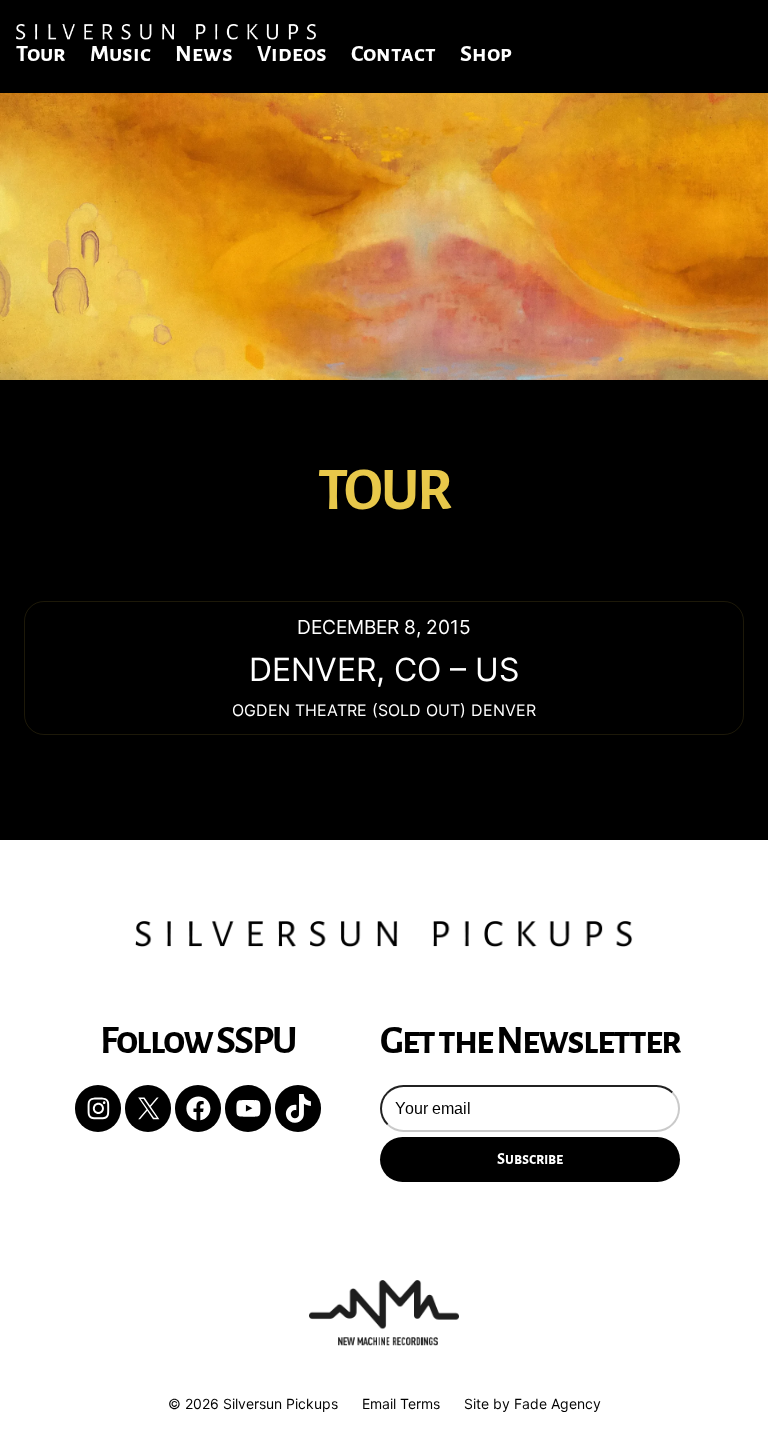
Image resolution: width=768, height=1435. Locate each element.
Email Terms (401, 1403)
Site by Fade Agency (532, 1403)
